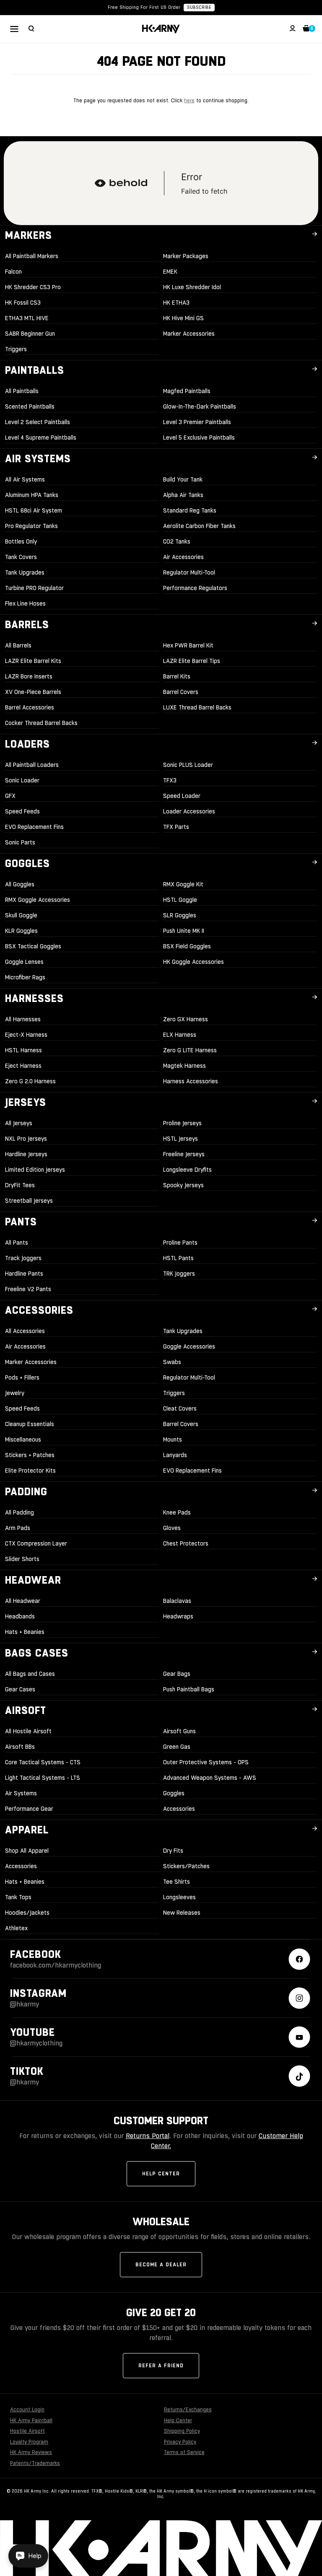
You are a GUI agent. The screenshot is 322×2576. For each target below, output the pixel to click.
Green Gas (177, 1747)
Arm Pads (18, 1528)
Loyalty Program (29, 2442)
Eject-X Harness (26, 1035)
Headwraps (178, 1616)
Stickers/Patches (186, 1866)
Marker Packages (186, 256)
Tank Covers (21, 557)
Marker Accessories (189, 334)
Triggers (16, 349)
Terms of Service (184, 2452)
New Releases (182, 1913)
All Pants (17, 1243)
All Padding (19, 1512)
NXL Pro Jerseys (26, 1139)
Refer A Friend (161, 2366)
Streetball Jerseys (29, 1201)
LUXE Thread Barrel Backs (197, 707)
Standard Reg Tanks (190, 510)
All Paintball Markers (32, 256)
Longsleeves (179, 1897)
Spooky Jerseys (183, 1185)
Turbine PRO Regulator (34, 588)
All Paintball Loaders (32, 765)
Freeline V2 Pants (28, 1289)
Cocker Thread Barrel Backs (41, 723)
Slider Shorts (22, 1559)
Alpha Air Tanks (183, 495)
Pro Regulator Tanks (31, 526)
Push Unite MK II (184, 931)
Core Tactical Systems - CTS (43, 1762)
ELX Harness (180, 1035)
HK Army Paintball (31, 2421)
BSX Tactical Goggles (33, 946)
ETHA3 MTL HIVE (27, 318)
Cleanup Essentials (30, 1424)
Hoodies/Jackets (27, 1913)
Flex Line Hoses (25, 603)
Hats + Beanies (25, 1632)
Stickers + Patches (30, 1455)
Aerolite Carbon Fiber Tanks (199, 526)
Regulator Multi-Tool (189, 572)
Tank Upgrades (25, 572)
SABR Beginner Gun (30, 334)
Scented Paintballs (30, 406)
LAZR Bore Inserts (29, 676)
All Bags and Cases (30, 1674)
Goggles (174, 1793)
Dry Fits (173, 1851)
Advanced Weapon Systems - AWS (210, 1778)
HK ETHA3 (176, 303)
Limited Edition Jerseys (35, 1170)
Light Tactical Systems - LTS (43, 1778)
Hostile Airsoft (27, 2431)
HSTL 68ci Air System (34, 510)
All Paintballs (22, 391)
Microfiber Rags (25, 977)
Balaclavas (177, 1601)
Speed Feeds (22, 811)
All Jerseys (19, 1123)
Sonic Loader (22, 780)
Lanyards (175, 1455)
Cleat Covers (180, 1408)
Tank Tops (18, 1897)
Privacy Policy (180, 2442)
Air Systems (21, 1793)
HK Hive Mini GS (183, 318)
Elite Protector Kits (30, 1471)
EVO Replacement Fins (34, 827)
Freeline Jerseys (184, 1154)
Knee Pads (177, 1512)
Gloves (172, 1528)
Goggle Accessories (189, 1346)
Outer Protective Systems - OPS (206, 1762)
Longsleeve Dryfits (187, 1170)
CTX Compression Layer (36, 1543)
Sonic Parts (20, 842)
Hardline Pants (24, 1274)
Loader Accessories (189, 811)
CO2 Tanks (177, 541)
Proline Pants (180, 1243)
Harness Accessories (191, 1081)
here (189, 101)
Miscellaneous (23, 1439)
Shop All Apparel (27, 1851)
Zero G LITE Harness (190, 1050)
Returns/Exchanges (188, 2410)
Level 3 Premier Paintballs (197, 422)
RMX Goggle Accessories (38, 900)
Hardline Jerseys (26, 1154)
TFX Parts (176, 827)
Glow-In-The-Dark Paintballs (200, 406)
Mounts (173, 1439)
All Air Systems (25, 479)
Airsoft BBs (20, 1747)
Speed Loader (182, 796)
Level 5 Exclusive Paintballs (199, 438)
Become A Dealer (161, 2265)
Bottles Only (21, 541)
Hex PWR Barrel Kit (188, 645)
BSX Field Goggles (187, 946)
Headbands (20, 1616)
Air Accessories (183, 557)
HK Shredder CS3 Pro (33, 287)
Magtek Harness (184, 1066)
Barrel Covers (181, 692)
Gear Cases (20, 1689)
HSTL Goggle (180, 900)
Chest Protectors (186, 1543)
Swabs (172, 1362)
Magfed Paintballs (187, 391)
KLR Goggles (21, 931)
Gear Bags (177, 1674)
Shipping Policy (182, 2431)
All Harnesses (23, 1019)
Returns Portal (148, 2136)
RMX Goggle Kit (183, 884)
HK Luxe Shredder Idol (192, 287)
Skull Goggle (21, 915)
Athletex (16, 1928)
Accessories (179, 1809)
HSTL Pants (178, 1258)
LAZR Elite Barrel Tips (192, 661)
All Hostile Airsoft (28, 1731)
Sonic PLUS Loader (188, 765)
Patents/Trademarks (35, 2463)
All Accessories (25, 1331)
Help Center (161, 2174)
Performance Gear (29, 1809)
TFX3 (170, 780)
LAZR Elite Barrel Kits (33, 661)
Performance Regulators (195, 588)
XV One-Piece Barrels (33, 692)
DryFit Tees (20, 1185)
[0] (306, 29)
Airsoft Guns (179, 1731)
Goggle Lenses (24, 962)
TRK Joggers (179, 1274)
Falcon (13, 272)
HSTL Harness (23, 1050)
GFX (10, 796)
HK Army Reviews (31, 2452)
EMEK (170, 272)
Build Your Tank (183, 479)
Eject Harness (23, 1066)
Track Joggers (23, 1258)
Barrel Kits (177, 676)
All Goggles (20, 884)
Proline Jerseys (182, 1123)
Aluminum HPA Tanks (32, 495)
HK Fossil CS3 (23, 303)
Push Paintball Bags (189, 1689)
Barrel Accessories (30, 707)
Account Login (27, 2410)
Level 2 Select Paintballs (38, 422)
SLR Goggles (180, 915)
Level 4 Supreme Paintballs (41, 438)
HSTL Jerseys (180, 1139)
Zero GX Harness (186, 1019)
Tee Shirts (177, 1882)
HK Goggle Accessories (193, 962)
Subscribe (199, 7)
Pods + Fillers (22, 1377)
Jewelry (15, 1393)
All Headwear (23, 1601)
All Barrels (18, 645)
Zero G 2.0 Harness (30, 1081)
